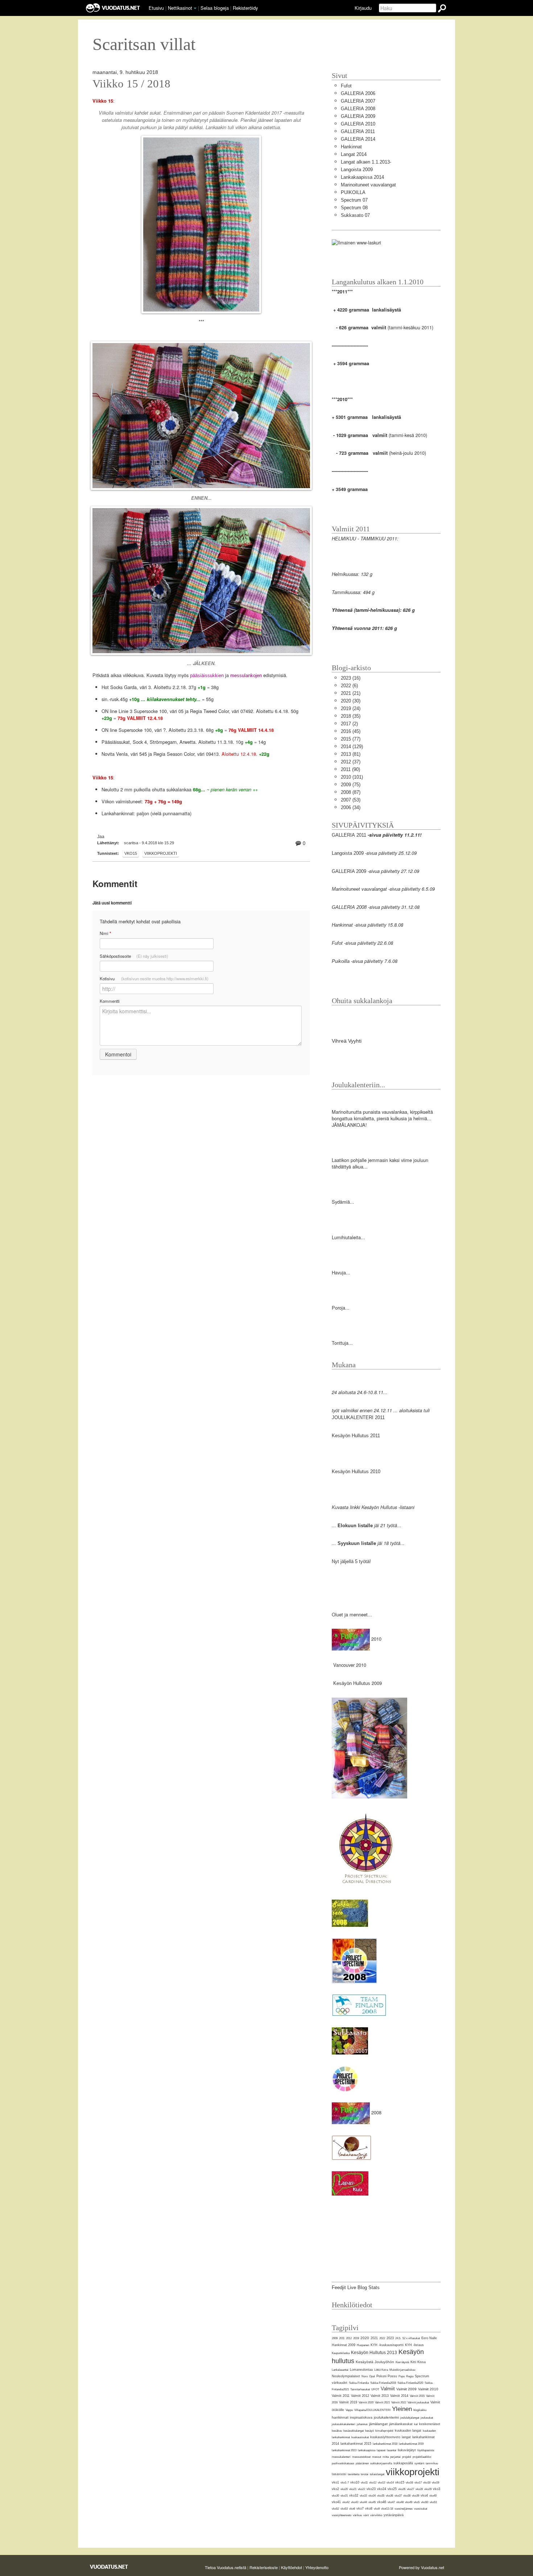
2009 (335, 2338)
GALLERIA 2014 (358, 139)
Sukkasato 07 (355, 215)
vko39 (416, 2496)
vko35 (381, 2496)
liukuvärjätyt (407, 2450)
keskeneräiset (430, 2424)
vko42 (346, 2502)
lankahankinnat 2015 (356, 2444)
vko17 (418, 2483)
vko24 (382, 2489)
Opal (372, 2376)
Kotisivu (154, 978)
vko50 (425, 2502)
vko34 (372, 2496)
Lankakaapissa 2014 (362, 177)
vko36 (389, 2496)
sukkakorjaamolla (381, 2463)
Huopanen (363, 2345)
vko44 (363, 2502)
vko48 (400, 2502)
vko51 (433, 2502)
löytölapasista (426, 2450)
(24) (351, 708)
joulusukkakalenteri (344, 2424)
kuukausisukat (360, 2437)
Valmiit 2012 (360, 2396)
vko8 (369, 2509)
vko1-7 (345, 2483)
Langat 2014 (354, 154)
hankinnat (340, 2417)
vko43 (355, 2502)
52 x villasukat (411, 2338)
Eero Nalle (429, 2338)
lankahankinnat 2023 (344, 2450)
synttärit (419, 2463)
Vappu (349, 2410)
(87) (351, 792)
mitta (386, 2457)
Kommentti (110, 1001)
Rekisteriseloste (264, 2567)
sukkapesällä (403, 2463)
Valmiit (388, 2389)
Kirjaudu (363, 8)
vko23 (371, 2489)
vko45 (372, 2502)
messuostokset (361, 2457)
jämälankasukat (401, 2424)
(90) (350, 769)
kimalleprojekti (384, 2431)
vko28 (419, 2489)
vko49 (409, 2502)
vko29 (428, 2489)
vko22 (361, 2489)
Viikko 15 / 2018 (131, 84)
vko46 (382, 2502)
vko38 (407, 2496)
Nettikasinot (180, 8)
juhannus (362, 2424)
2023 (390, 2338)
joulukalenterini (386, 2417)
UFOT (375, 2389)
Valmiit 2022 (399, 2402)
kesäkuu (337, 2431)
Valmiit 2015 (417, 2396)
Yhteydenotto (317, 2567)
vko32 (354, 2495)
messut (377, 2457)
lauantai (392, 2450)
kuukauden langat (408, 2431)
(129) (352, 747)
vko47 (391, 2502)
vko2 (335, 2489)
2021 (374, 2338)
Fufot (346, 86)
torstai (365, 2474)
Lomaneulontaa (361, 2370)
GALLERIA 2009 (358, 116)
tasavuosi (339, 2474)
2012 (349, 2338)
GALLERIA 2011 (358, 131)
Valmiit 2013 (380, 2396)
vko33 (363, 2496)
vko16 (409, 2483)
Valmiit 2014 (399, 2396)
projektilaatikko (422, 2457)
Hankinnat (351, 147)
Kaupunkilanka (341, 2353)
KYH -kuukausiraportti (387, 2345)
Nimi (105, 933)
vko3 (437, 2489)
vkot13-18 (387, 2509)
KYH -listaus (414, 2345)
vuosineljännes (404, 2509)
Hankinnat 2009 (344, 2345)
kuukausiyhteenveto (385, 2437)
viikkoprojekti (161, 853)
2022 (382, 2338)
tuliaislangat (377, 2474)
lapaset (381, 2450)
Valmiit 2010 (428, 2389)
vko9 (377, 2509)
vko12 (373, 2483)
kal (416, 2424)
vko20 (344, 2489)
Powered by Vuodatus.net (422, 2567)
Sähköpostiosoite (134, 956)
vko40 (433, 2496)
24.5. (398, 2338)
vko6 (352, 2509)
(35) (351, 716)
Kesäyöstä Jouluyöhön (375, 2362)
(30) (351, 701)
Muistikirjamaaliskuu (402, 2370)
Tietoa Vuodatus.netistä (226, 2567)
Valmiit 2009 (406, 2389)
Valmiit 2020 (366, 2402)
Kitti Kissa (418, 2362)
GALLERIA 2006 (358, 93)
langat (406, 2437)
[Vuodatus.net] (109, 2567)
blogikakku (420, 2410)
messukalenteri (341, 2457)
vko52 (335, 2509)
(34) (351, 807)
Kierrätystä (402, 2362)
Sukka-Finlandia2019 (383, 2383)
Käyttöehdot (292, 2567)
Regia (410, 2376)
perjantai (395, 2457)
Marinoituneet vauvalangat (368, 185)
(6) (349, 686)
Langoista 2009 (357, 170)
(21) (351, 693)
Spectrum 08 (354, 208)
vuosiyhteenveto (342, 2515)
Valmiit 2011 (341, 2396)
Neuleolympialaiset (346, 2376)
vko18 (427, 2483)
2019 (356, 2338)
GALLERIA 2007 (358, 101)
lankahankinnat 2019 (411, 2444)
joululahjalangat (410, 2418)
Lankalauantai (340, 2370)
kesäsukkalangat (354, 2431)
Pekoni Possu (387, 2376)
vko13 (381, 2483)
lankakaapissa (367, 2450)
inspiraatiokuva (361, 2418)
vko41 (336, 2502)
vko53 (344, 2509)
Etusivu (156, 8)
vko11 (364, 2483)
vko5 (417, 2502)
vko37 (398, 2496)
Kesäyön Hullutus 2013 (374, 2353)
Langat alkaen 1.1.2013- (366, 162)
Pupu (402, 2376)
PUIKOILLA (353, 192)
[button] (195, 8)
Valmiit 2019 (348, 2402)
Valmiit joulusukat (418, 2402)
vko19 (435, 2483)
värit (366, 2515)
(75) (351, 785)
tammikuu (432, 2463)
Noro (365, 2376)
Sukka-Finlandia (359, 2383)
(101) (352, 777)
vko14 (390, 2483)
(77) (351, 739)
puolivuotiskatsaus (343, 2463)
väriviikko (376, 2515)
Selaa (215, 8)
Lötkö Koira (381, 2370)
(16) (351, 678)
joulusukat (427, 2418)
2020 (365, 2338)
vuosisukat (421, 2509)
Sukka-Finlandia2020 (410, 2383)
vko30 (335, 2496)
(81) (351, 754)
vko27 (410, 2489)
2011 (342, 2338)
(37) (351, 762)
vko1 (335, 2482)
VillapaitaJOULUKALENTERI (372, 2410)
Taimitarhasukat (360, 2389)
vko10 (355, 2482)
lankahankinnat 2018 (385, 2444)
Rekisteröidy (245, 8)
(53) (351, 800)
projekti (407, 2457)
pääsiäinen (362, 2463)
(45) (351, 731)
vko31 (344, 2496)
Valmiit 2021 (382, 2402)
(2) (349, 724)
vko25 (392, 2489)
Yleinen (402, 2409)
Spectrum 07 (354, 200)
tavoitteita (354, 2474)
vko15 (131, 853)
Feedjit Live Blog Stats (356, 2288)
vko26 (402, 2489)
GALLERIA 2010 (358, 124)
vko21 (353, 2489)
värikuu (357, 2515)
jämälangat (378, 2424)
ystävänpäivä (394, 2515)
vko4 (424, 2495)
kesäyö (369, 2431)
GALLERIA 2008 (358, 109)
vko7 (360, 2509)
